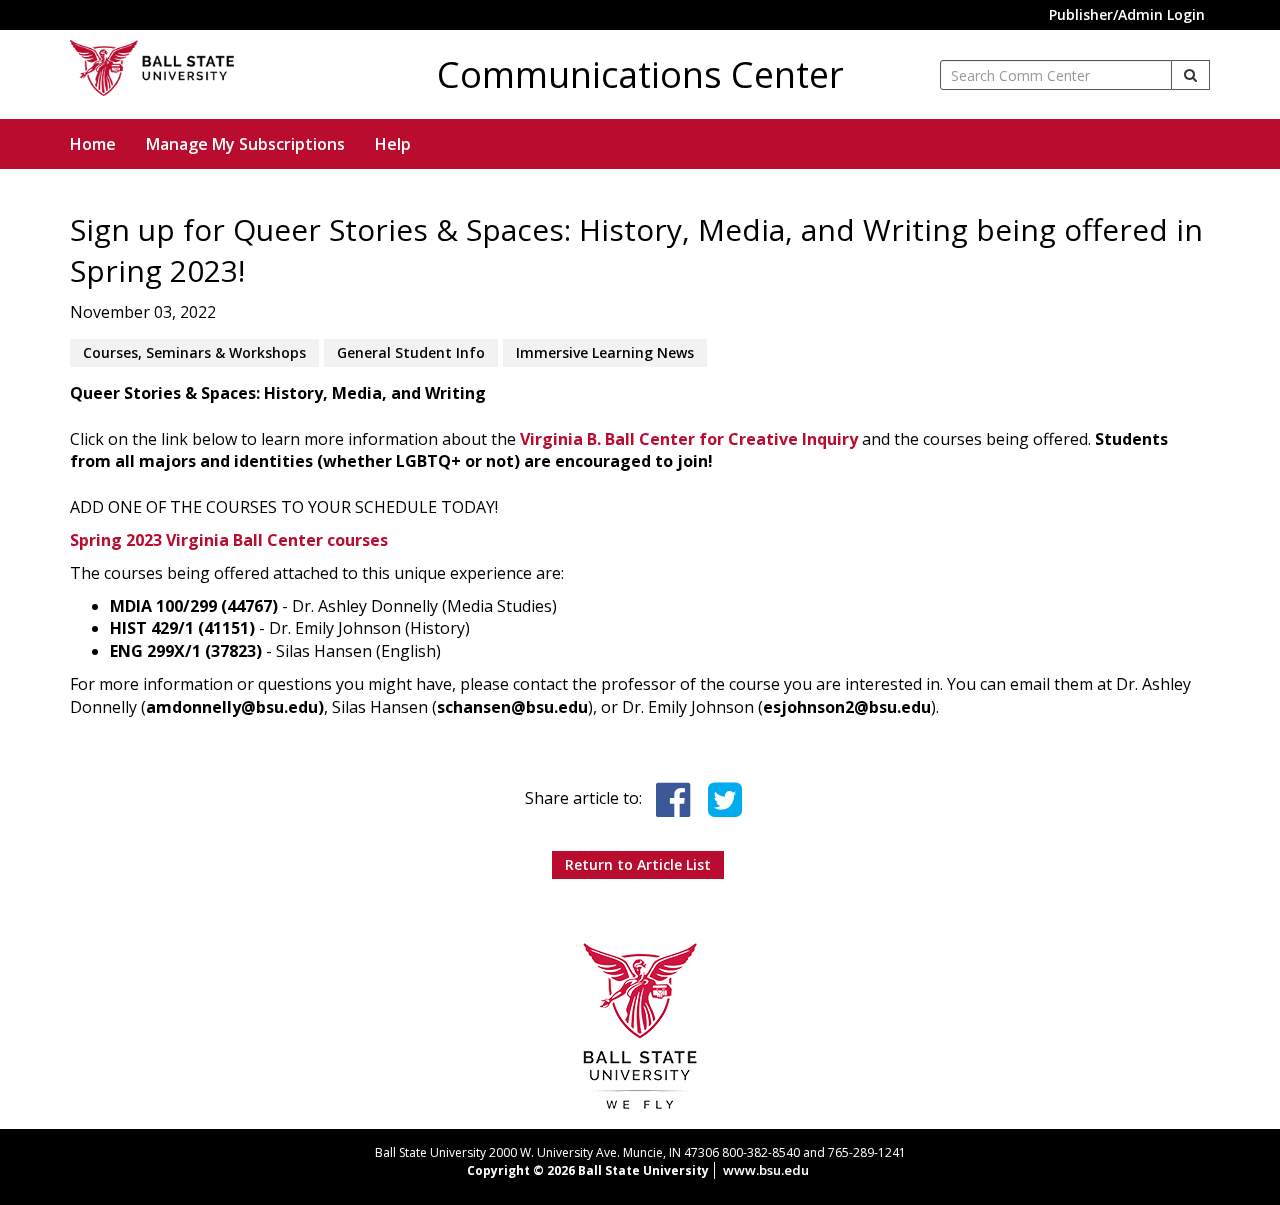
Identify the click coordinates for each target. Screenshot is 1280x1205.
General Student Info (411, 352)
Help (393, 144)
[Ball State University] (640, 1025)
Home (93, 144)
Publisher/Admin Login (1127, 14)
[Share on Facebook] (673, 800)
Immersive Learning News (605, 352)
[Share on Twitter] (725, 800)
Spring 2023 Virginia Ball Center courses (229, 540)
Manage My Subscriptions (245, 144)
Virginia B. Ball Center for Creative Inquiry (691, 439)
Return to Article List (638, 864)
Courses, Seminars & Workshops (194, 352)
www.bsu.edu (766, 1170)
